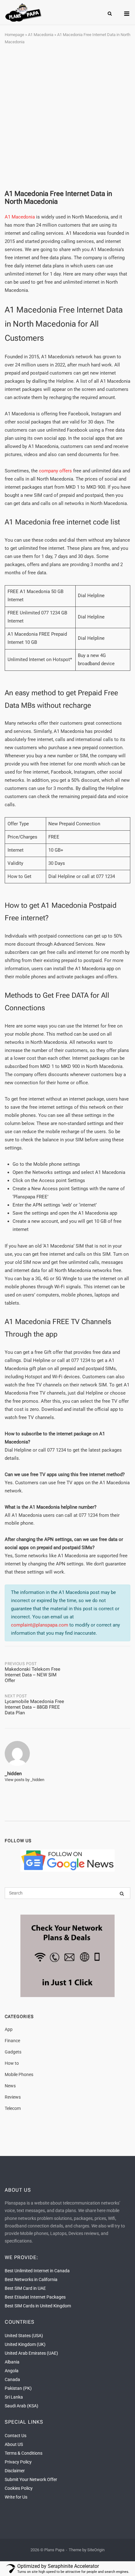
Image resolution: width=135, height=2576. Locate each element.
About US (14, 2444)
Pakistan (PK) (18, 2388)
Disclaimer (15, 2471)
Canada (12, 2379)
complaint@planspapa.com (40, 1625)
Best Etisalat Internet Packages (35, 2297)
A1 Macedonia (41, 35)
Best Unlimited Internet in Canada (37, 2271)
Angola (12, 2371)
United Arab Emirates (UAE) (31, 2353)
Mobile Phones (19, 2074)
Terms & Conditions (24, 2453)
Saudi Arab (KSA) (22, 2406)
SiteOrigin (96, 2550)
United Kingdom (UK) (25, 2344)
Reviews (13, 2097)
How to (12, 2063)
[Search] (122, 1893)
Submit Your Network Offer (31, 2479)
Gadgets (13, 2052)
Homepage (14, 35)
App (9, 2029)
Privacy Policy (18, 2462)
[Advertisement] (67, 118)
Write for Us (16, 2497)
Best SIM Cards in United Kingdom (38, 2306)
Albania (12, 2362)
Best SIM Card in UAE (25, 2288)
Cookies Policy (19, 2488)
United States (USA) (24, 2336)
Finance (12, 2041)
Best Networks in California (31, 2279)
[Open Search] (110, 14)
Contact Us (16, 2436)
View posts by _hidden (24, 1780)
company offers (55, 471)
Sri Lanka (14, 2397)
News (10, 2086)
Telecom (13, 2108)
